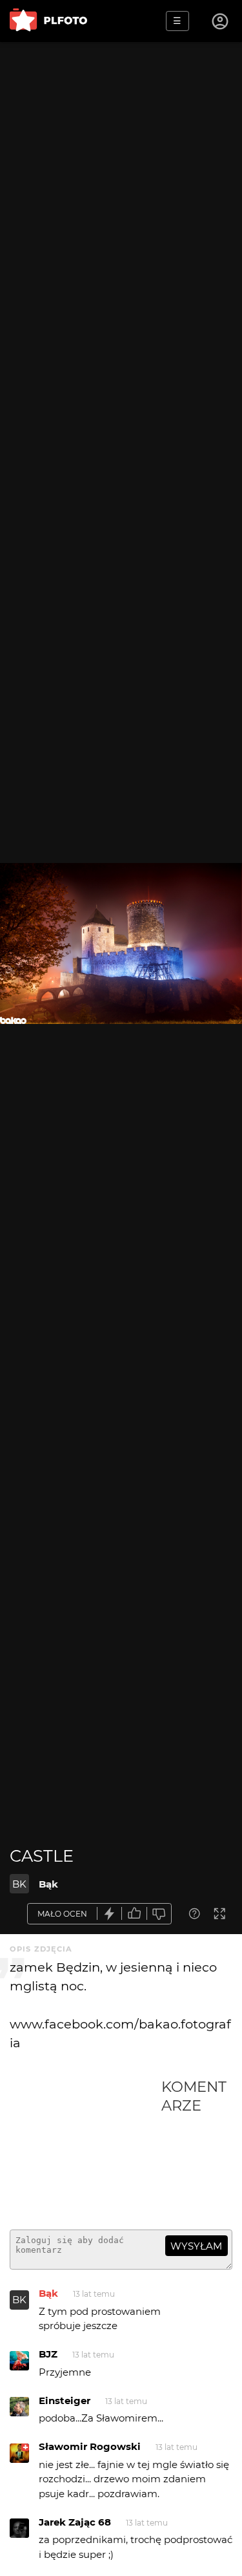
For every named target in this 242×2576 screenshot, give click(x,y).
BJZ (48, 2354)
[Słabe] (159, 1914)
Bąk (48, 1884)
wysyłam (196, 2246)
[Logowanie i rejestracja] (221, 21)
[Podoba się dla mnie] (134, 1914)
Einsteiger (65, 2400)
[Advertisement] (86, 2149)
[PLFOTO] (48, 21)
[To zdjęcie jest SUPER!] (110, 1914)
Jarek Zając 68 (75, 2522)
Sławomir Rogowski (90, 2446)
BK (19, 1884)
